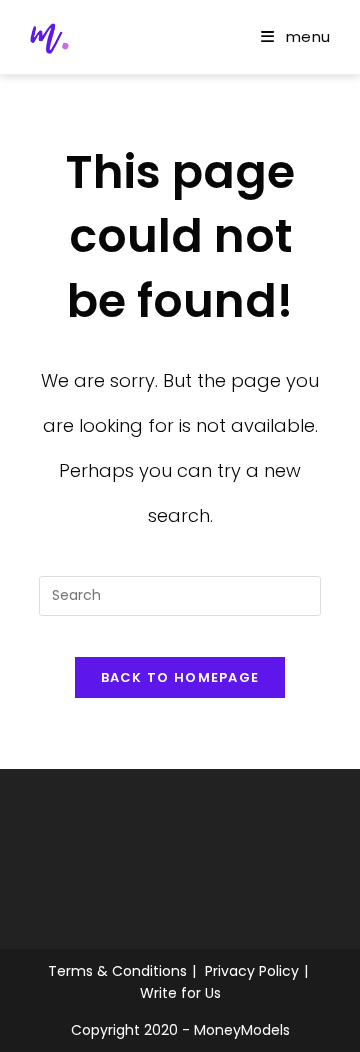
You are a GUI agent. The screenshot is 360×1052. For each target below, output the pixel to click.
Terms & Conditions (117, 971)
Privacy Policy (252, 971)
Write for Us (180, 993)
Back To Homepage (180, 677)
